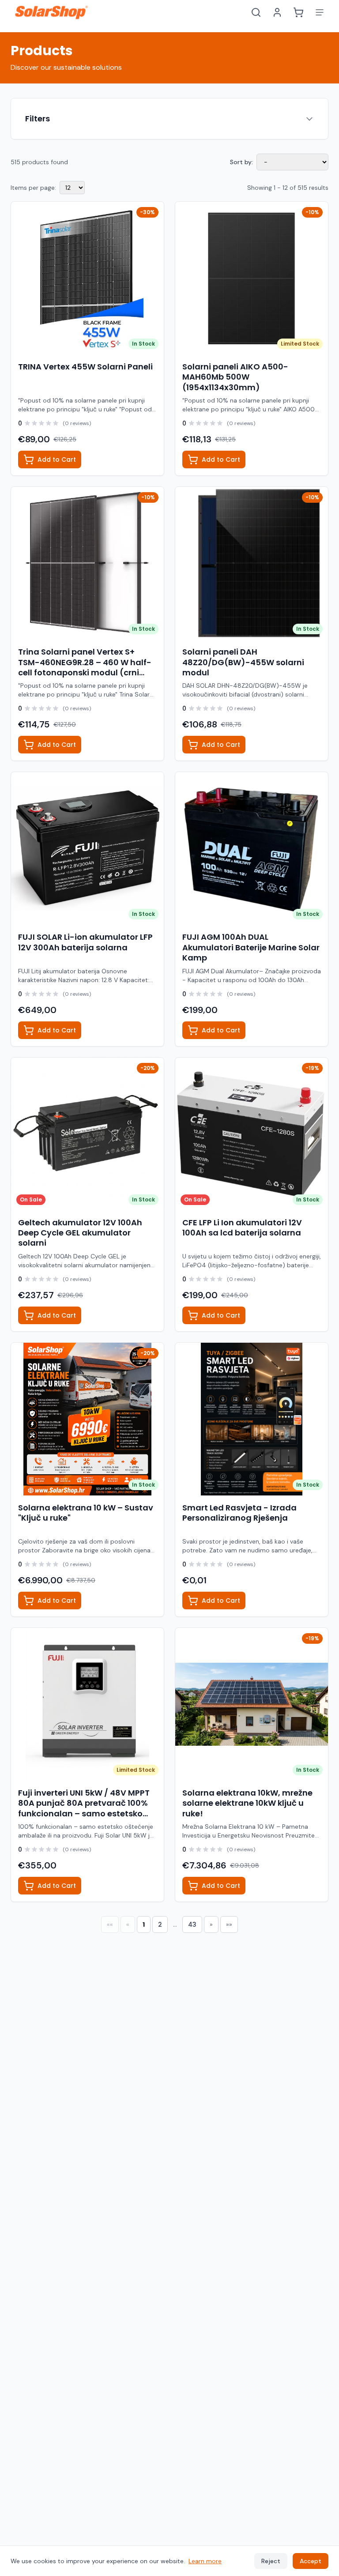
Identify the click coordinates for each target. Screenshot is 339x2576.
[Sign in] (277, 12)
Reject (271, 2561)
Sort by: (241, 162)
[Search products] (256, 12)
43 (192, 1924)
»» (229, 1924)
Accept (311, 2561)
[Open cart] (298, 12)
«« (110, 1924)
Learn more (205, 2561)
